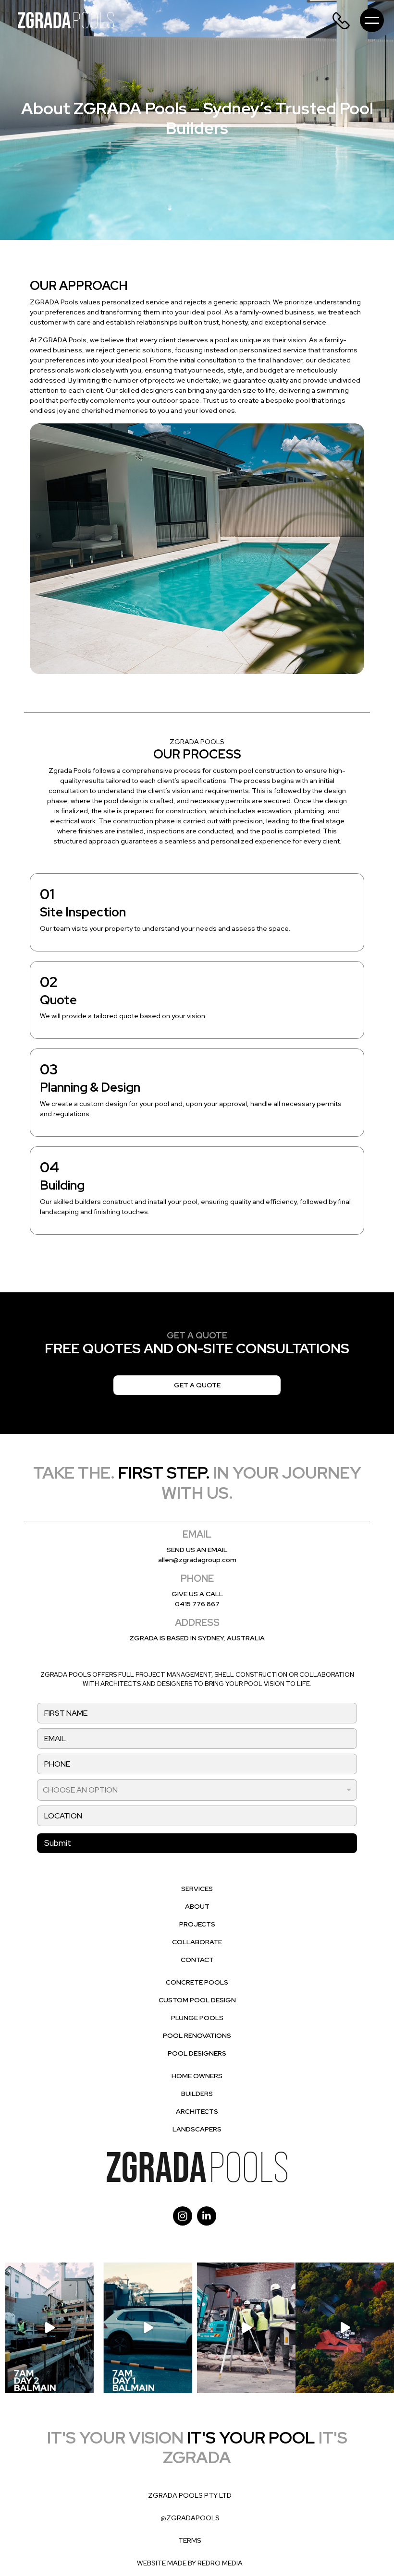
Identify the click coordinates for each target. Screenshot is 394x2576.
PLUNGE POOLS (197, 2018)
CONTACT (197, 1960)
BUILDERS (197, 2094)
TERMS (190, 2540)
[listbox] (197, 1790)
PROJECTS (197, 1924)
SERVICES (197, 1889)
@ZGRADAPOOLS (190, 2518)
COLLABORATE (197, 1942)
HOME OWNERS (197, 2076)
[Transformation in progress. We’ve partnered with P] (345, 2328)
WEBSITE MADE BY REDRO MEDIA (190, 2563)
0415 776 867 (197, 1604)
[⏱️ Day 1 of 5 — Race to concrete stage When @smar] (148, 2328)
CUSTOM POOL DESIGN (197, 2000)
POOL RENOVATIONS (197, 2035)
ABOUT (197, 1906)
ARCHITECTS (197, 2111)
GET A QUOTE (197, 1385)
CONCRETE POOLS (197, 1982)
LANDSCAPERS (197, 2129)
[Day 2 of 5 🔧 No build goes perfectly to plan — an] (49, 2328)
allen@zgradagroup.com (197, 1560)
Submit (58, 1843)
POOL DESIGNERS (197, 2053)
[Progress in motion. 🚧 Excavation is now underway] (246, 2328)
